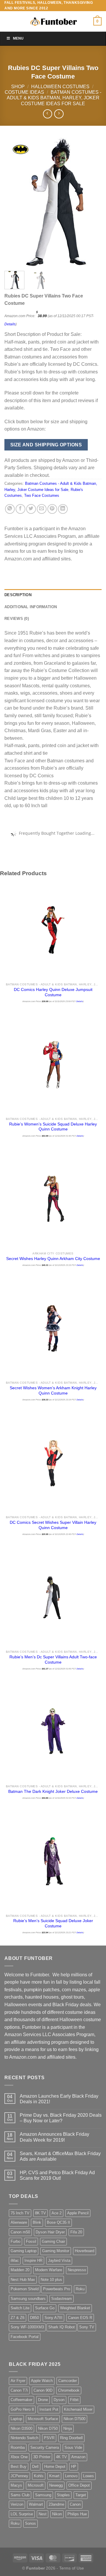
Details (10, 324)
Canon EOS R (80, 2318)
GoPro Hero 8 (22, 2409)
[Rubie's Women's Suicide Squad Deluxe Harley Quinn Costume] (53, 1064)
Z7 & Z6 (18, 2318)
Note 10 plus (51, 2280)
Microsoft (36, 2485)
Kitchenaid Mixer (78, 2409)
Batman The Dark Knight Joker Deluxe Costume (53, 1792)
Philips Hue (77, 2514)
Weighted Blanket (75, 2308)
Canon (75, 2504)
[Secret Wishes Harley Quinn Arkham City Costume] (53, 1199)
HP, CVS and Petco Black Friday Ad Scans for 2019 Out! (57, 2175)
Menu (18, 38)
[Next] (92, 202)
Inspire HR (33, 2260)
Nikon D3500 (21, 2428)
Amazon (78, 2457)
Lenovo (71, 2476)
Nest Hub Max (23, 2280)
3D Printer (42, 2457)
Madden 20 (20, 2270)
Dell (35, 2467)
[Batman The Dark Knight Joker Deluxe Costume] (53, 1732)
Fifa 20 (76, 2232)
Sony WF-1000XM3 (27, 2327)
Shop (18, 87)
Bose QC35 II (58, 2222)
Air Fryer (18, 2381)
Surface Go (45, 2308)
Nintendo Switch (24, 2438)
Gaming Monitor (56, 2251)
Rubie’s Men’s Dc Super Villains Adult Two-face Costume (53, 1660)
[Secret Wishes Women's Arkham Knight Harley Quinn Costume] (53, 1328)
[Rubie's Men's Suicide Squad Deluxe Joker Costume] (53, 1861)
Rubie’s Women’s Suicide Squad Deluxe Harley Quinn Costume (53, 1127)
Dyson (59, 2400)
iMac (15, 2260)
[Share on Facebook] (20, 509)
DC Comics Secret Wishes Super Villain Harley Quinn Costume (53, 1525)
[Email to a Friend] (42, 509)
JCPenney (19, 2476)
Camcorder (68, 2381)
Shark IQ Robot (62, 2327)
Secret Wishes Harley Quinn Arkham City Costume (53, 1259)
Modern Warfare (49, 2270)
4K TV (61, 2457)
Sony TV (87, 2327)
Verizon (17, 2504)
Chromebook (69, 2390)
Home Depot (55, 2467)
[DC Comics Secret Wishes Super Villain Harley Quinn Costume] (53, 1463)
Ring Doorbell (71, 2438)
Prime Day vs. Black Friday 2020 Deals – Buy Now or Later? (61, 2118)
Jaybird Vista (59, 2260)
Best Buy (19, 2467)
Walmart (36, 2504)
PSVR (49, 2438)
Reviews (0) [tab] (17, 619)
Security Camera (45, 2447)
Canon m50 (20, 2232)
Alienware (19, 2222)
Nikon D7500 (74, 2419)
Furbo (15, 2241)
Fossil (31, 2241)
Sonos (30, 2523)
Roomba (18, 2447)
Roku (80, 2289)
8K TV (40, 2213)
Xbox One (19, 2457)
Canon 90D (43, 2390)
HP (74, 2467)
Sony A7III (53, 2318)
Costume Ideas (24, 92)
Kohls (39, 2476)
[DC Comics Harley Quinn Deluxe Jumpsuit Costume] (53, 930)
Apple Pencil (78, 2213)
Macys (16, 2485)
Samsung (43, 2495)
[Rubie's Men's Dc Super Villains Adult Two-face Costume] (53, 1597)
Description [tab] (18, 595)
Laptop (16, 2419)
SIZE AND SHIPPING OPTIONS (46, 445)
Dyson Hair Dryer (50, 2232)
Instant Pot (49, 2409)
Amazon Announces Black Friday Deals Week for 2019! (54, 2137)
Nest (43, 2514)
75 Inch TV (20, 2213)
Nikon (57, 2514)
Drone (43, 2400)
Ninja (68, 2428)
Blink (37, 2222)
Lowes (88, 2476)
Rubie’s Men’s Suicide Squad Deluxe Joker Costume (53, 1923)
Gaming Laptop (24, 2251)
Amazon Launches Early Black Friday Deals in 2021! (59, 2099)
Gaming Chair (53, 2241)
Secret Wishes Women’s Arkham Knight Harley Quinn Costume (53, 1391)
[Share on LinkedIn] (63, 509)
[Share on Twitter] (31, 509)
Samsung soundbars (28, 2299)
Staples (63, 2495)
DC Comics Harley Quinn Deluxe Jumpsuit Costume (53, 992)
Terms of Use (72, 2568)
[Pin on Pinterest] (52, 509)
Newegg (56, 2485)
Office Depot (79, 2485)
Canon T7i (19, 2390)
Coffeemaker (21, 2400)
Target (81, 2495)
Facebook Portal (25, 2337)
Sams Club (20, 2495)
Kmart (54, 2476)
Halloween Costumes (60, 87)
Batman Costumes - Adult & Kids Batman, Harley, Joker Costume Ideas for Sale (54, 98)
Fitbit (74, 2400)
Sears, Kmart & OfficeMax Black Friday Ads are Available (60, 2156)
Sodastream (62, 2299)
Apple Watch (42, 2381)
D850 (34, 2318)
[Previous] (14, 202)
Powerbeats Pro (57, 2289)
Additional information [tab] (31, 607)
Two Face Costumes (42, 495)
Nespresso (77, 2270)
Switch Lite (20, 2308)
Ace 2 (57, 2213)
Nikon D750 (48, 2428)
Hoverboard (85, 2251)
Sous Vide (73, 2447)
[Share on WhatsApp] (10, 509)
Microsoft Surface (43, 2419)
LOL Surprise (22, 2514)
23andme (56, 2504)
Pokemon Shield (25, 2289)
